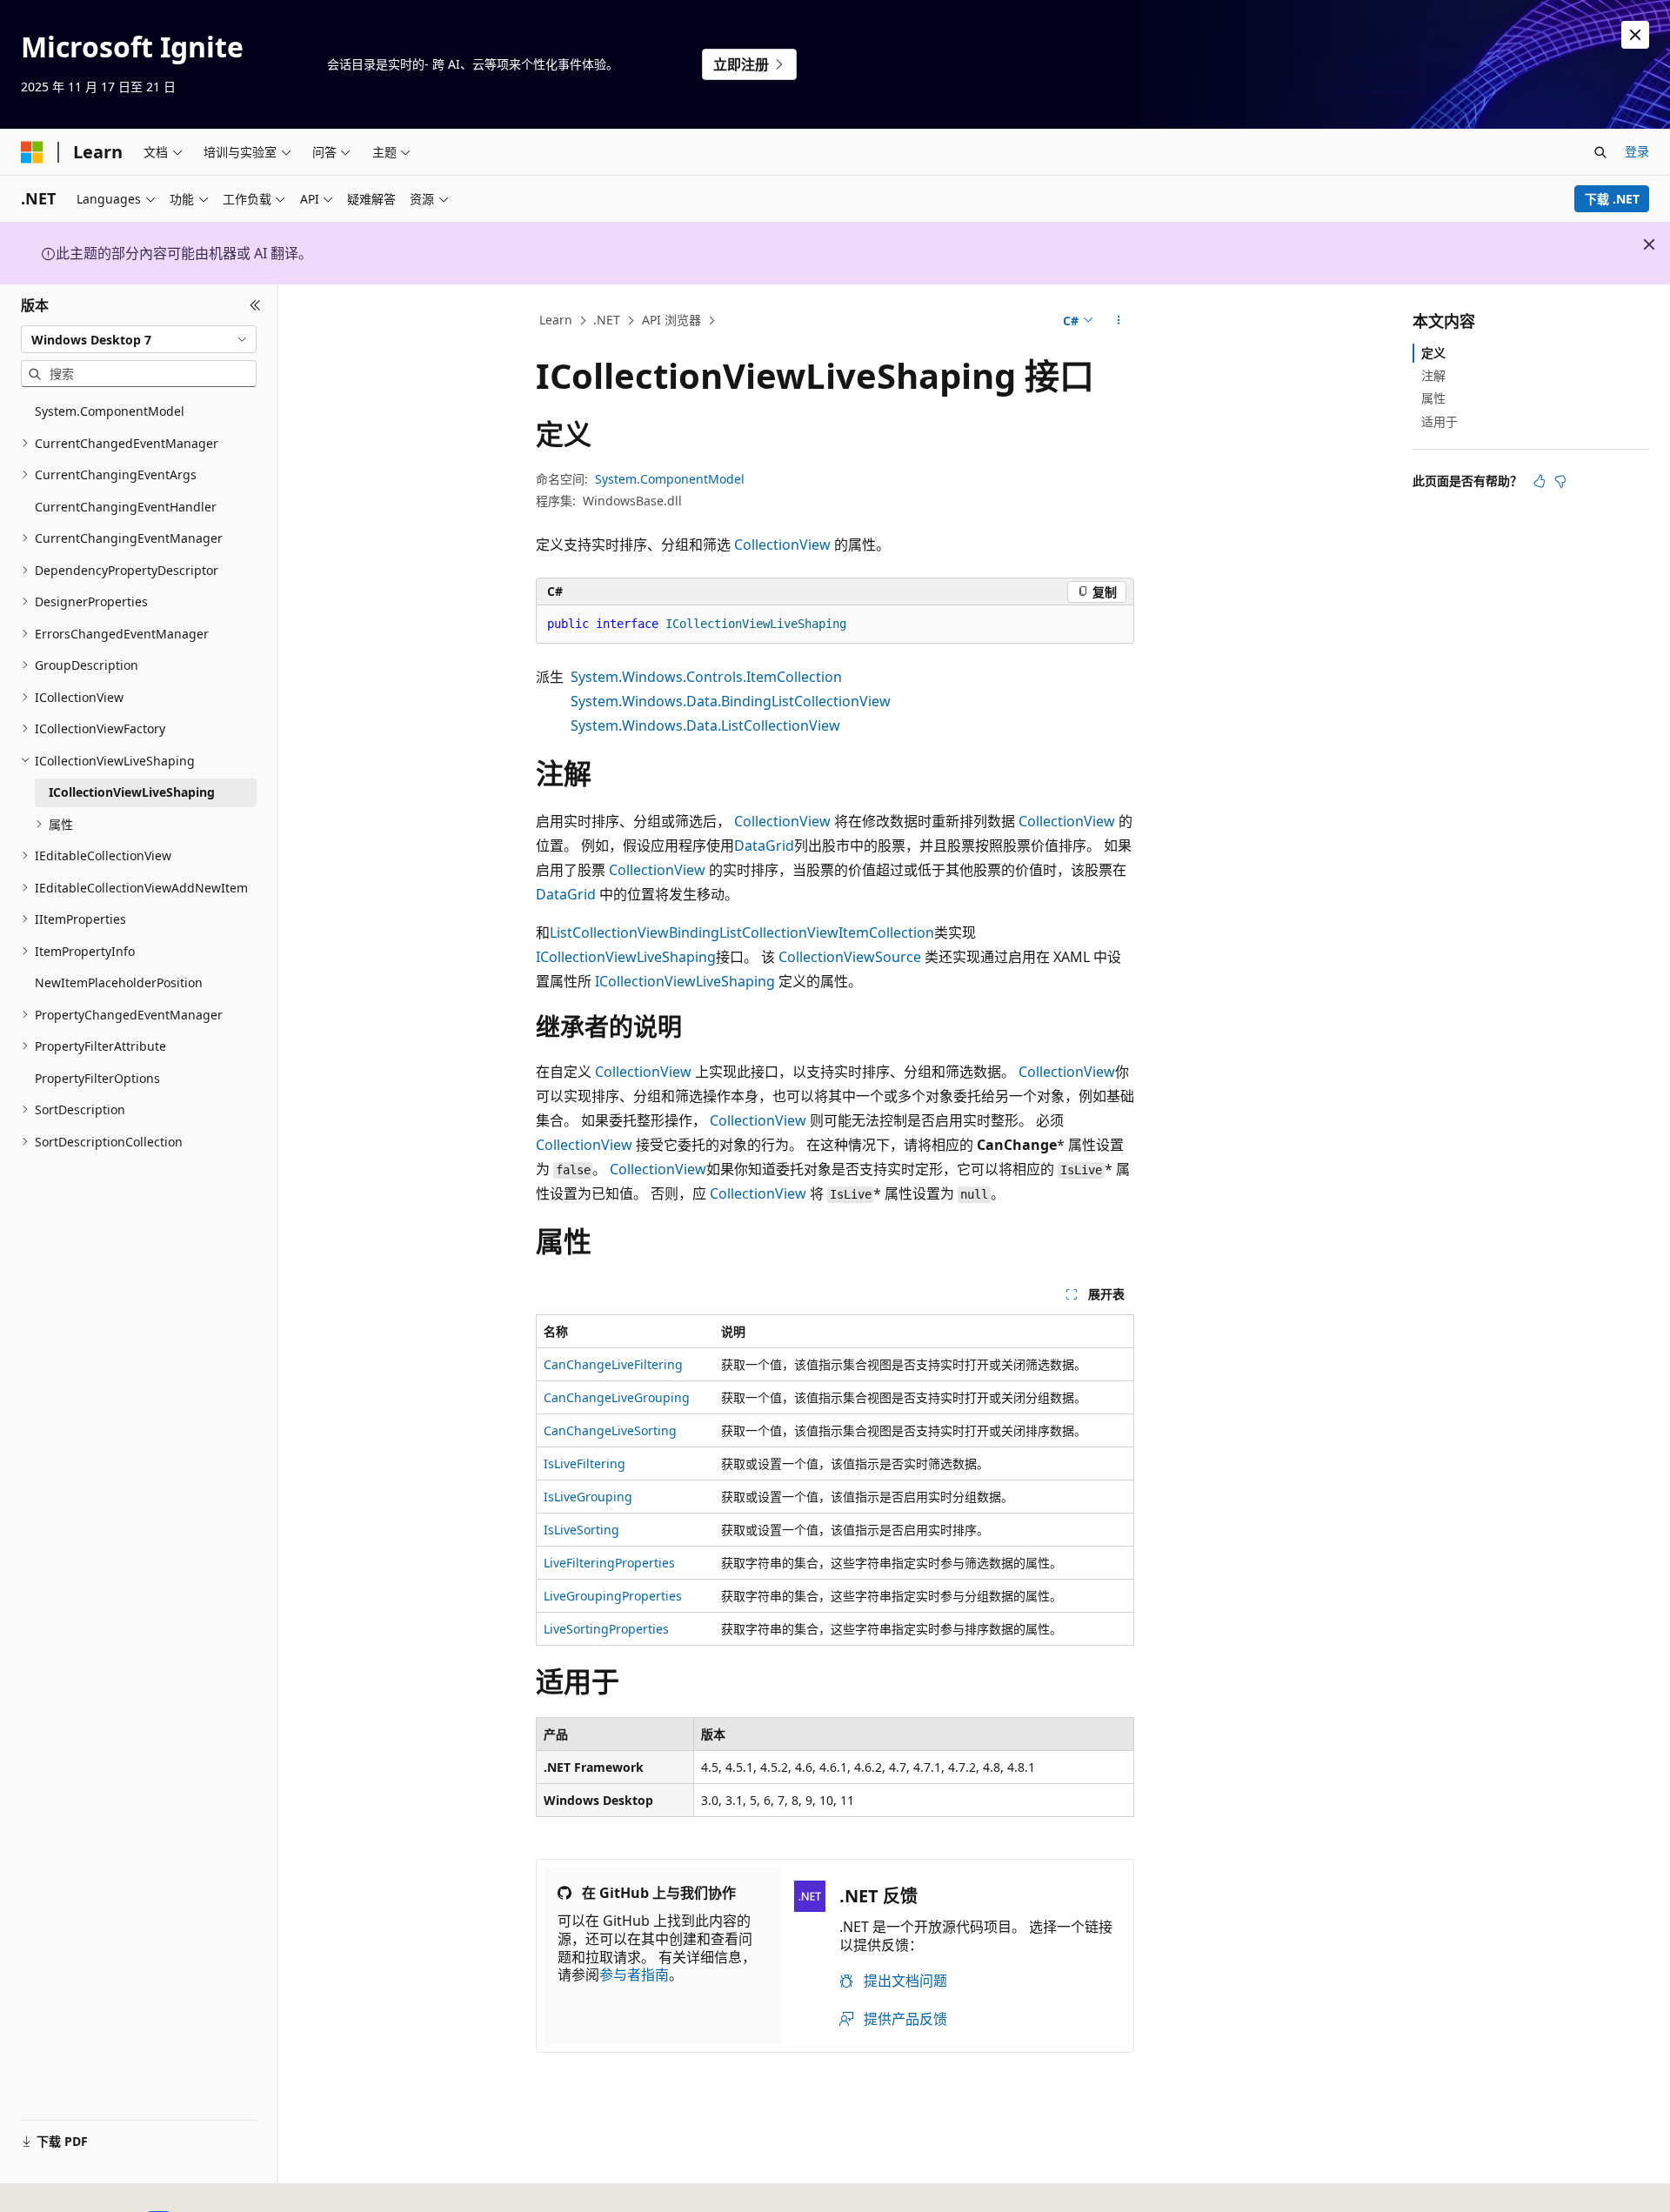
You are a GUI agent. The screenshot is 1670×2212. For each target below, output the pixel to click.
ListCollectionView (609, 932)
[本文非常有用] (1540, 481)
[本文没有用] (1560, 481)
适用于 (1440, 421)
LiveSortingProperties (606, 1629)
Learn (556, 320)
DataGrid (764, 845)
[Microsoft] (32, 152)
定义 (1433, 353)
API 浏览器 (671, 320)
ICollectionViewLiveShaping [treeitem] (132, 792)
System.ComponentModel (670, 479)
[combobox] (139, 339)
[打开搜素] (1600, 152)
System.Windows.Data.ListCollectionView (705, 725)
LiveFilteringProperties (609, 1563)
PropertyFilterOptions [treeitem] (97, 1078)
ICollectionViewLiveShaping (626, 957)
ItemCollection (886, 932)
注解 (1433, 375)
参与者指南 (634, 1975)
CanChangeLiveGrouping (617, 1397)
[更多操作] (1119, 321)
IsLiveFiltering (584, 1464)
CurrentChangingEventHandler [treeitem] (126, 507)
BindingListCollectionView (754, 932)
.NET (607, 320)
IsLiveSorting (581, 1530)
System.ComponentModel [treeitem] (110, 411)
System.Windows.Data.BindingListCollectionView (731, 701)
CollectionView (782, 545)
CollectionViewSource (850, 957)
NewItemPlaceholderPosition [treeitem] (119, 982)
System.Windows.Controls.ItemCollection (706, 677)
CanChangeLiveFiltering (613, 1364)
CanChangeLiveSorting (610, 1430)
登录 (1637, 151)
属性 (1433, 398)
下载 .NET (1612, 199)
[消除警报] (1635, 35)
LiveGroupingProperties (613, 1596)
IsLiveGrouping (588, 1497)
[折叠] (255, 305)
